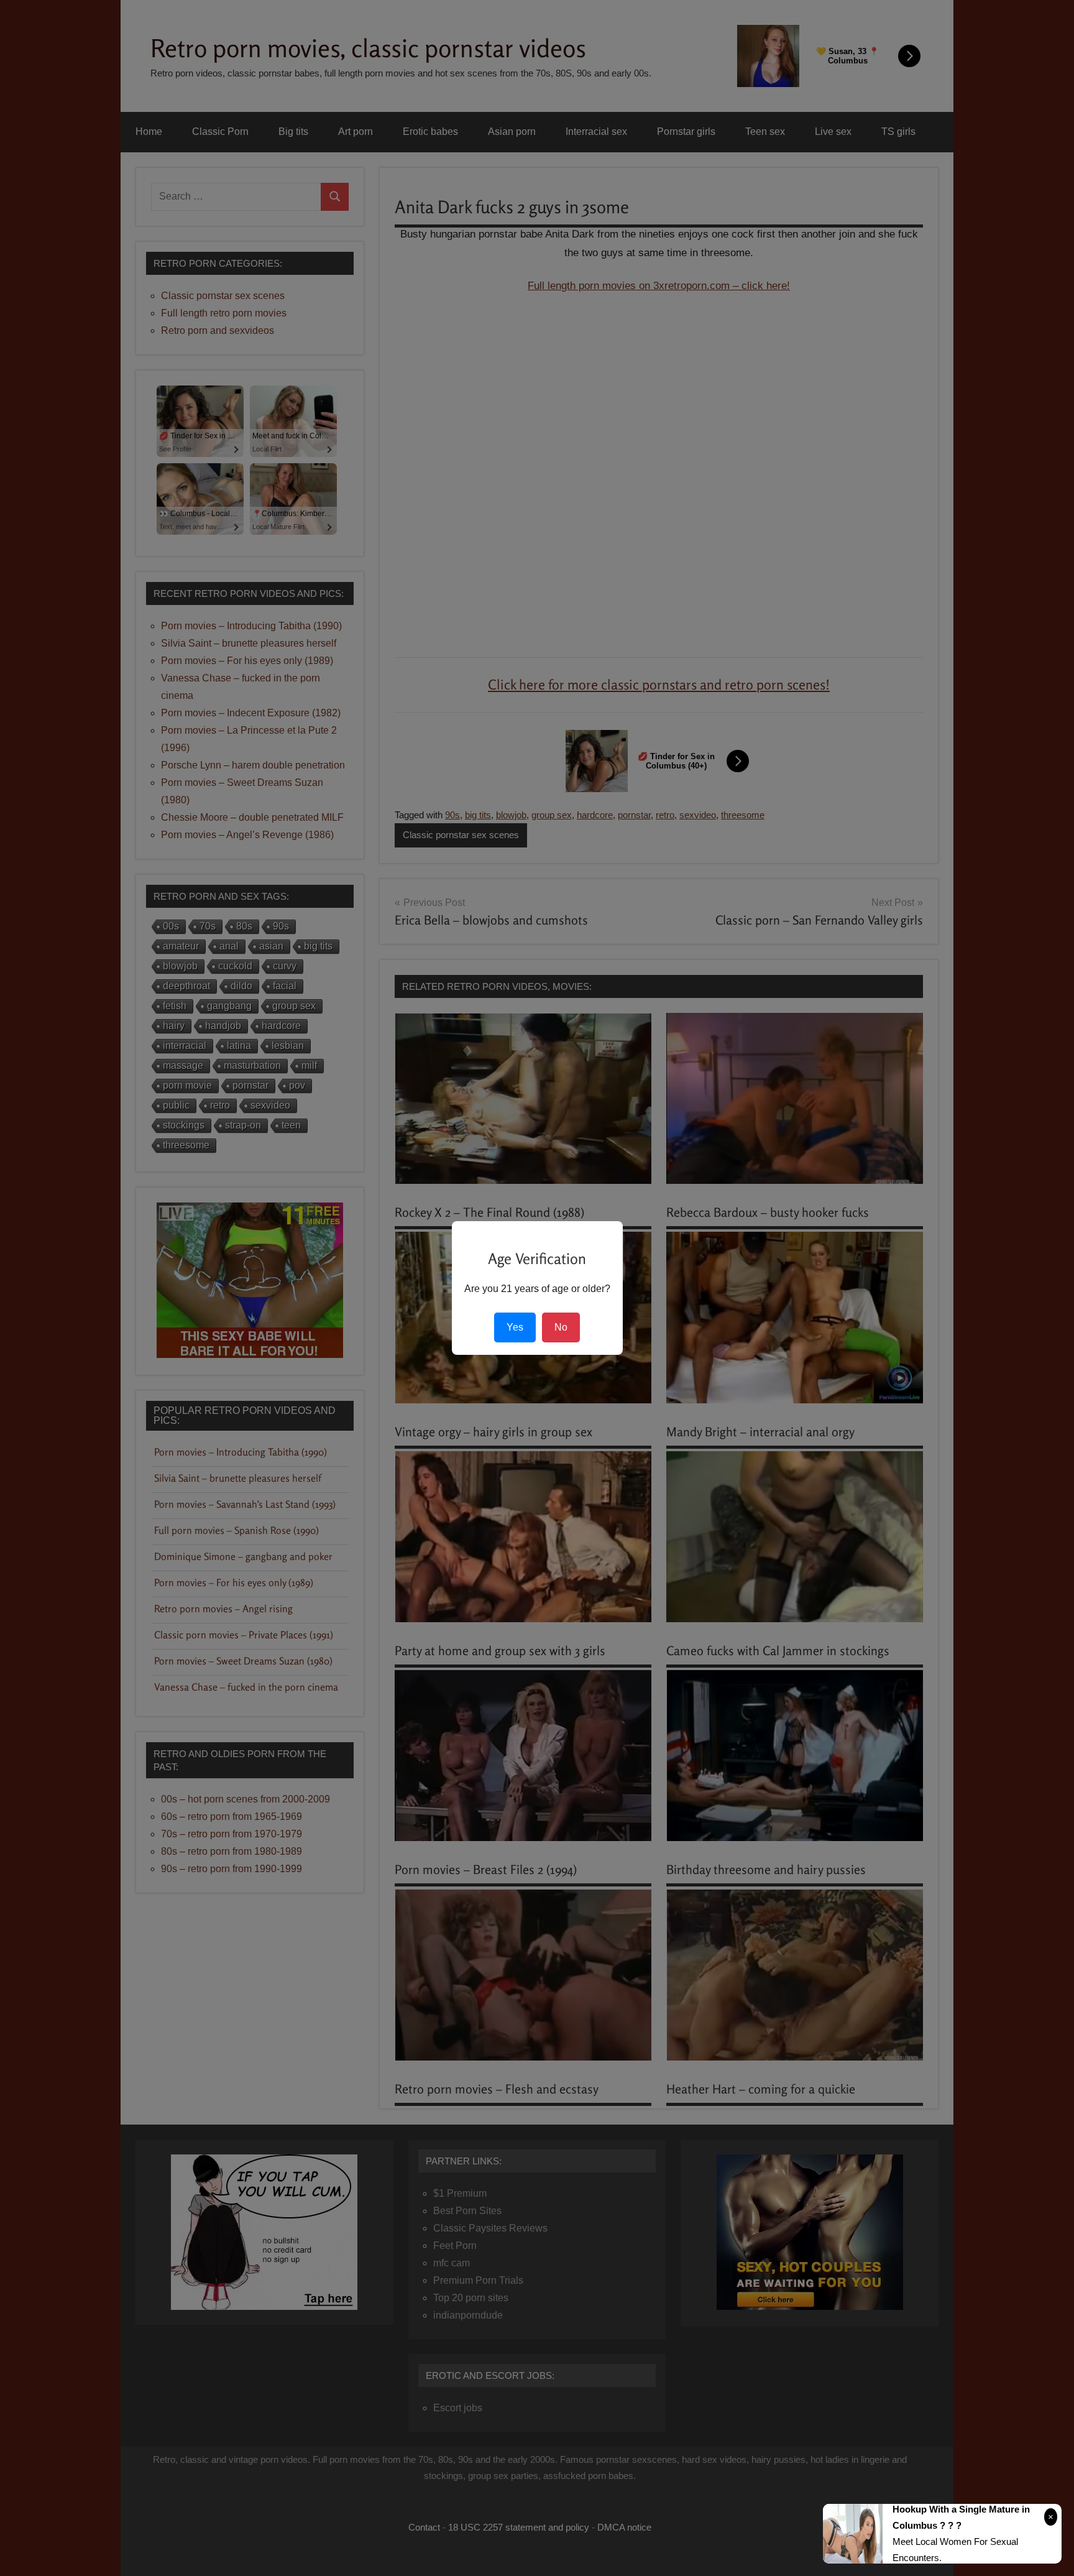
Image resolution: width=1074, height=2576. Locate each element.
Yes (515, 1327)
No (561, 1327)
